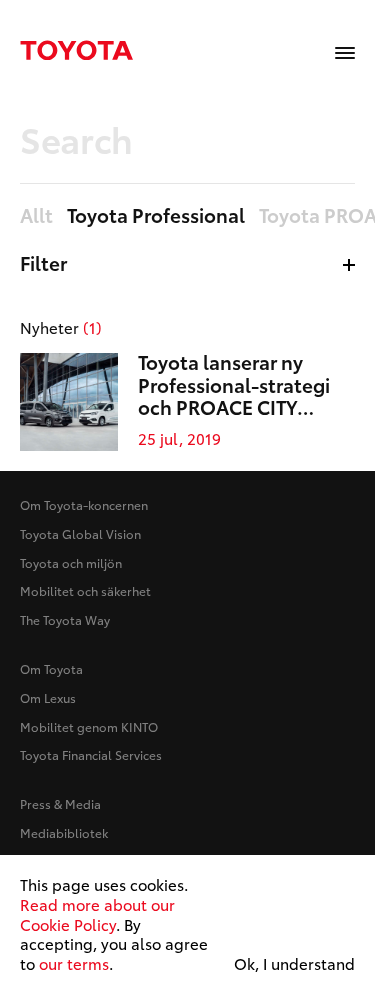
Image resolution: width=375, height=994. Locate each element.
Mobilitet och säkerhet (85, 590)
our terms (74, 963)
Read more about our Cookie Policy (97, 914)
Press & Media (60, 803)
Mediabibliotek (64, 832)
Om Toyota (51, 668)
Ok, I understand (294, 964)
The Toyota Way (65, 619)
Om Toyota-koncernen (84, 504)
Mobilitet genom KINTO (89, 726)
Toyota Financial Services (91, 754)
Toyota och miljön (71, 562)
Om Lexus (48, 697)
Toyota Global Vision (80, 533)
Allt (36, 216)
